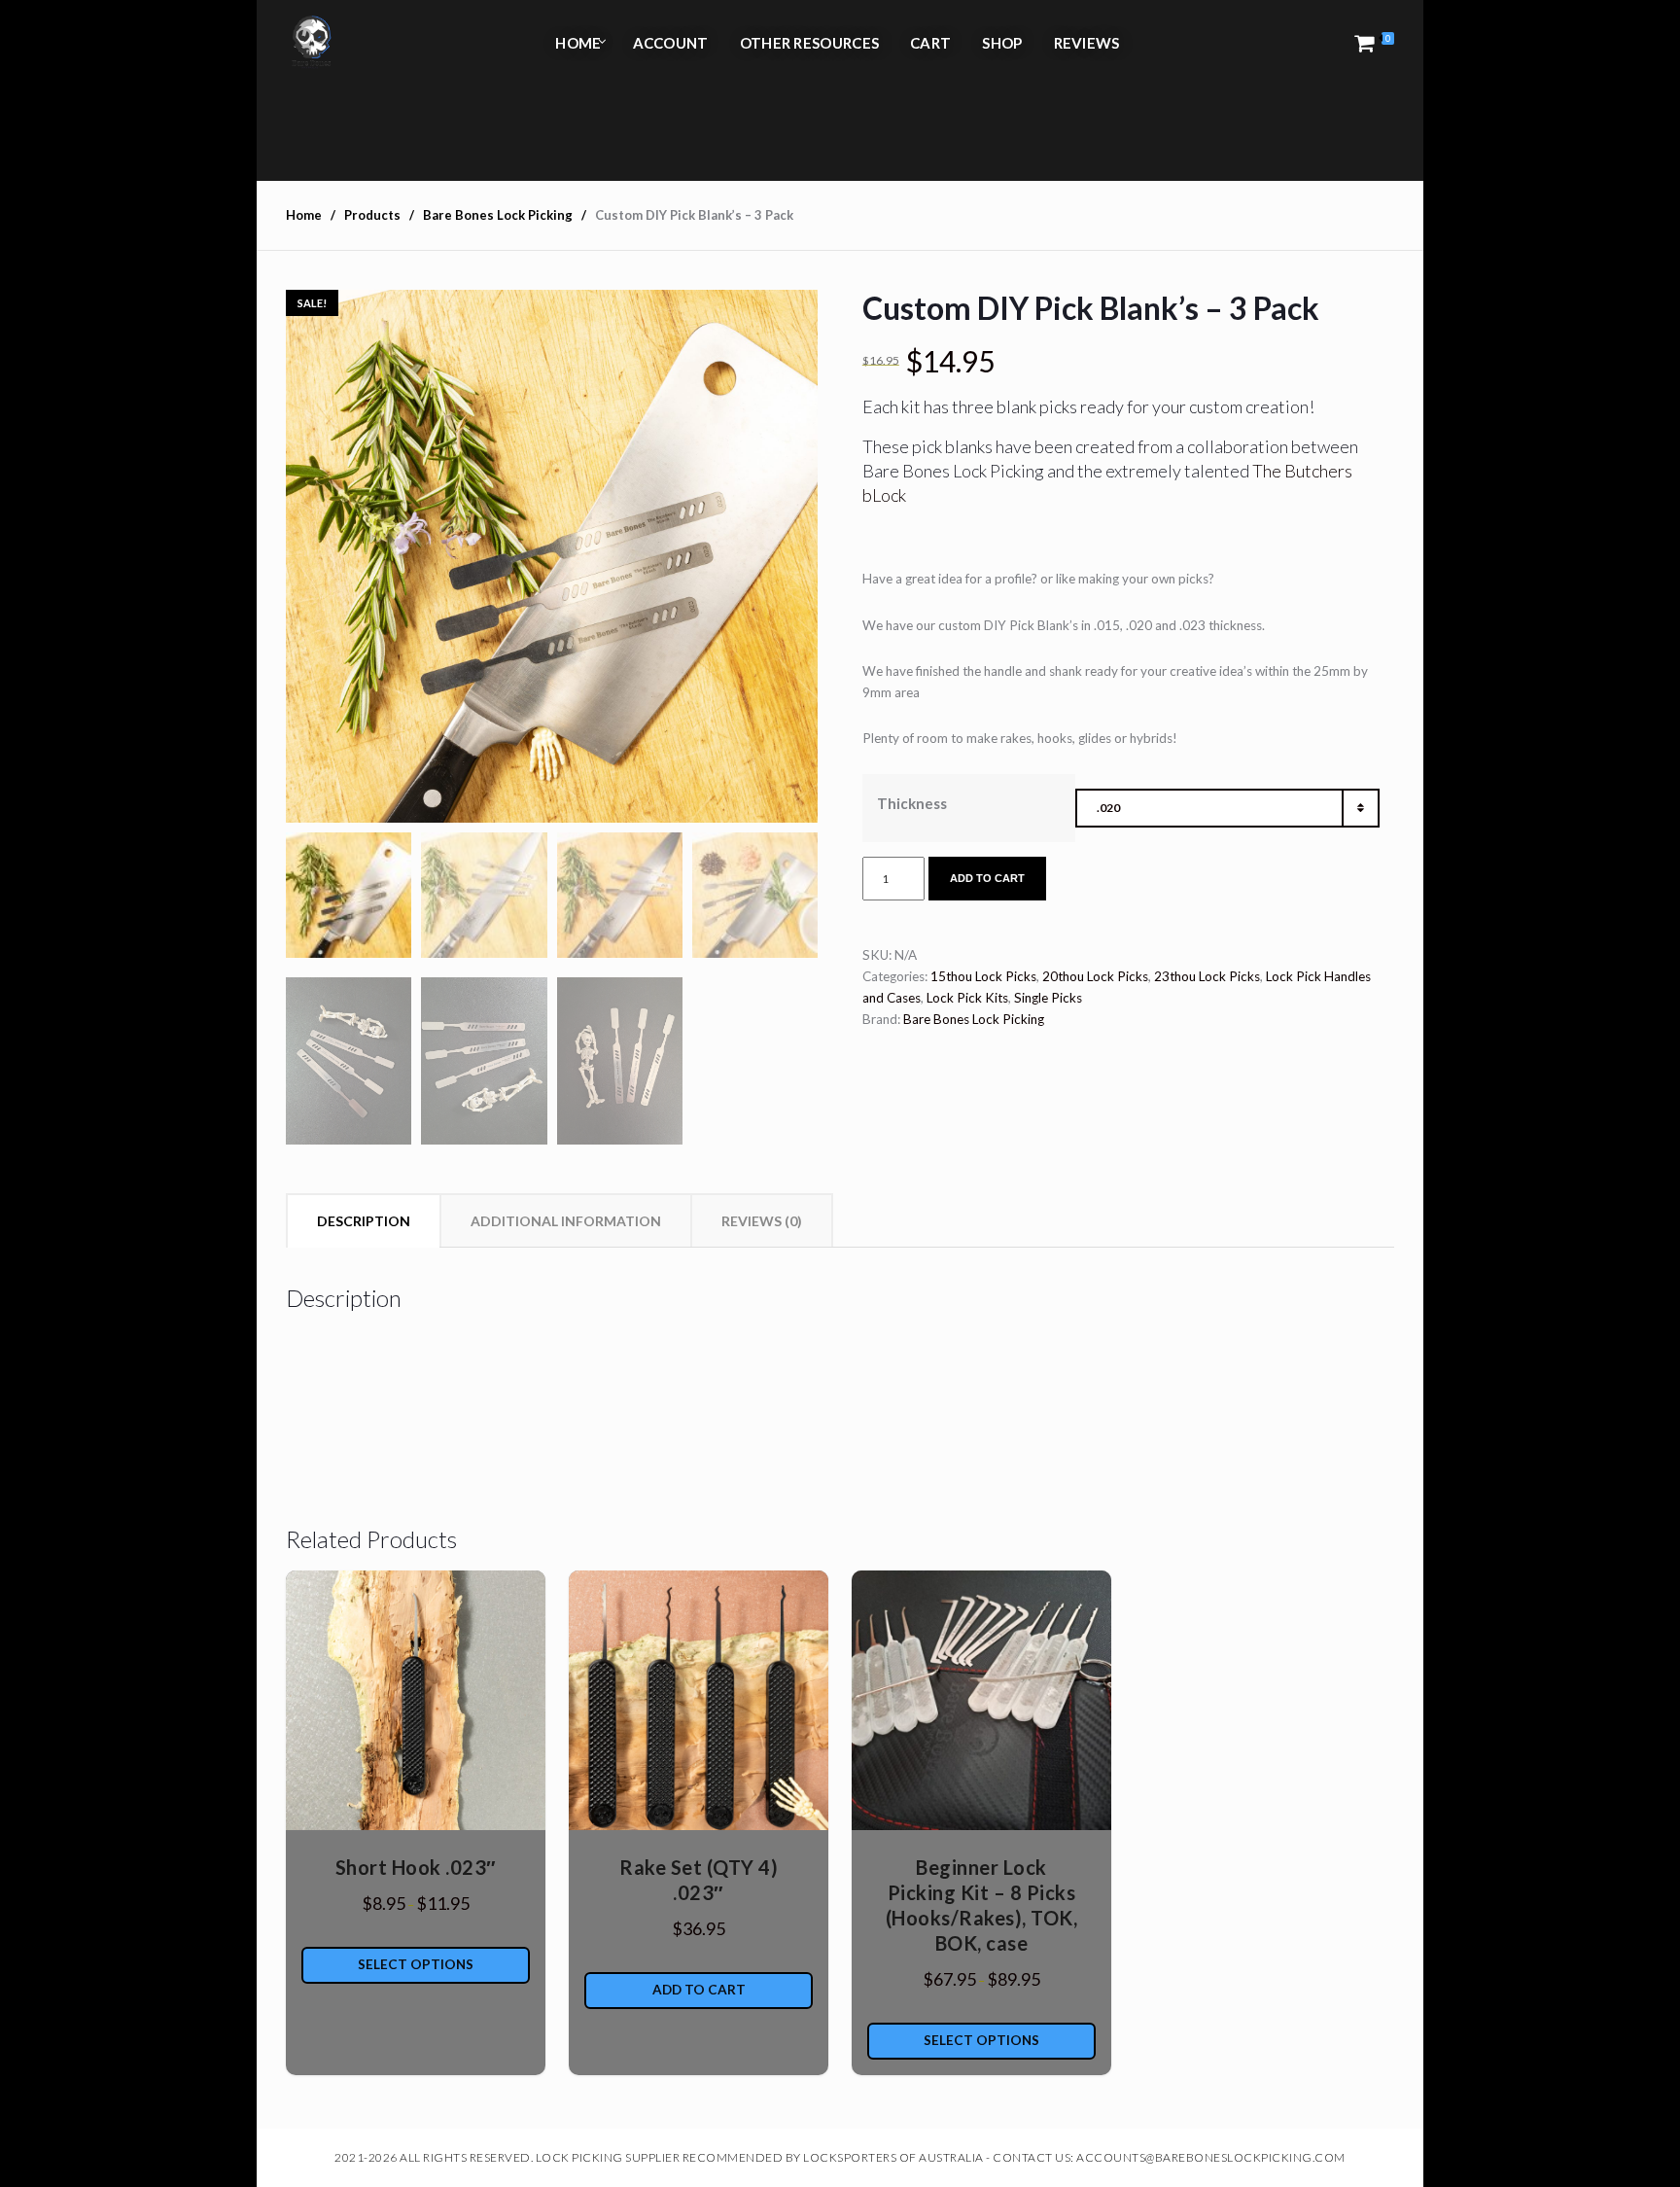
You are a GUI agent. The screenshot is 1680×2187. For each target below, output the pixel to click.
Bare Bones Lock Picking (974, 1019)
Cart (930, 43)
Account (671, 43)
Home (578, 43)
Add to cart (987, 878)
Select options (416, 1964)
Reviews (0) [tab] (762, 1221)
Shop (1002, 43)
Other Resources (810, 43)
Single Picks (1048, 998)
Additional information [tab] (566, 1221)
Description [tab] (364, 1221)
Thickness (912, 803)
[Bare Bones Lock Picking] (311, 43)
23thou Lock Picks (1207, 976)
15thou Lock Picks (983, 976)
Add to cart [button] (699, 1990)
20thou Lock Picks (1095, 976)
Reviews (1087, 43)
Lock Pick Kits (967, 998)
